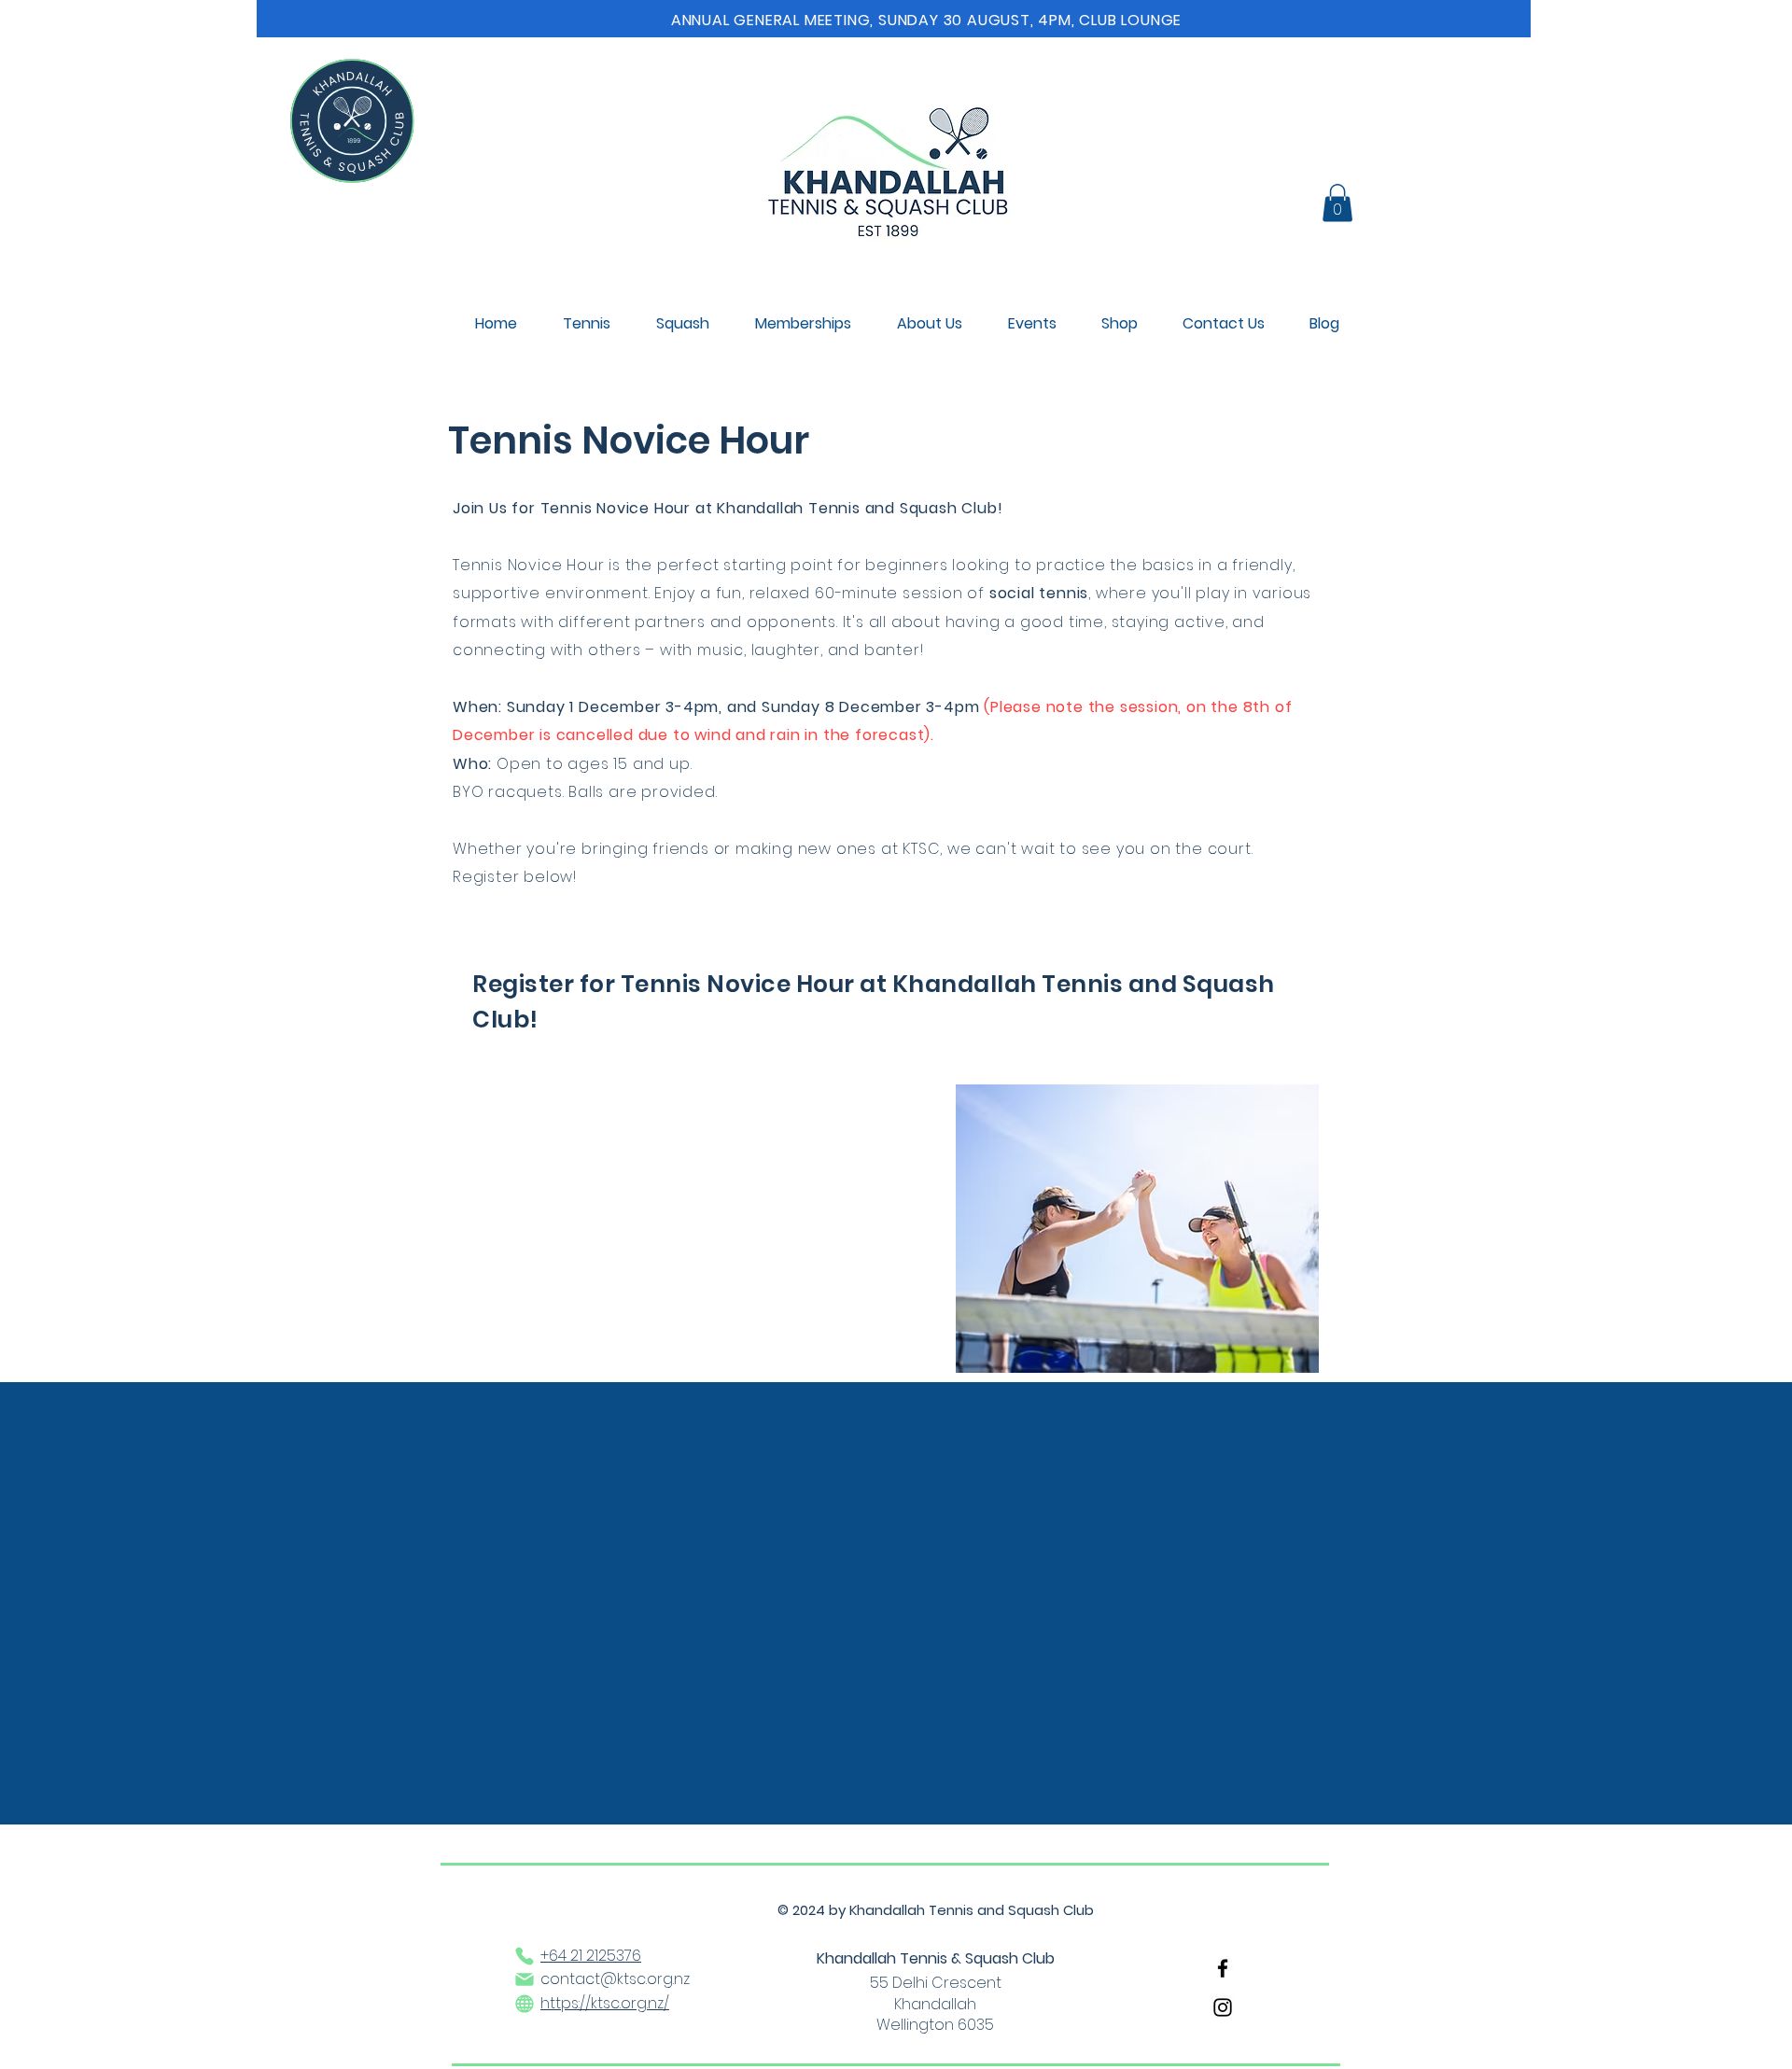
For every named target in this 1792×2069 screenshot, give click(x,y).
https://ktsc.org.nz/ (605, 2003)
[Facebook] (1223, 1968)
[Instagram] (1223, 2007)
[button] (1337, 203)
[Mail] (525, 1979)
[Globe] (525, 2004)
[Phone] (525, 1956)
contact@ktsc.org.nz (615, 1979)
